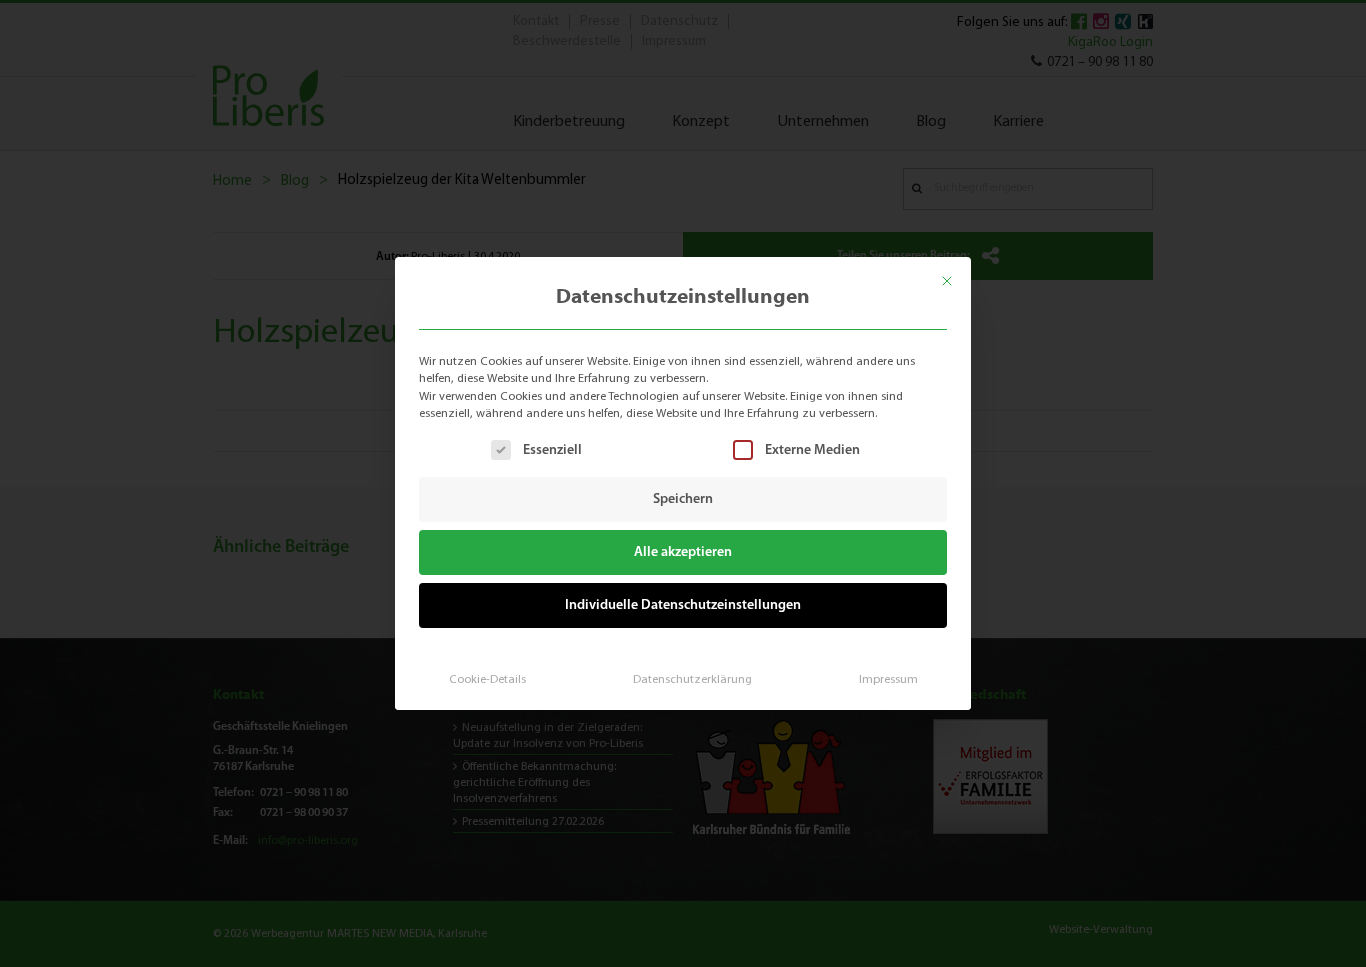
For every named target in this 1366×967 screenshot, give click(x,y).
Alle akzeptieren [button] (683, 552)
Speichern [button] (683, 499)
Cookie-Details (487, 680)
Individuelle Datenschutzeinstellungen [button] (683, 605)
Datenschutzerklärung (692, 680)
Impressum (888, 680)
